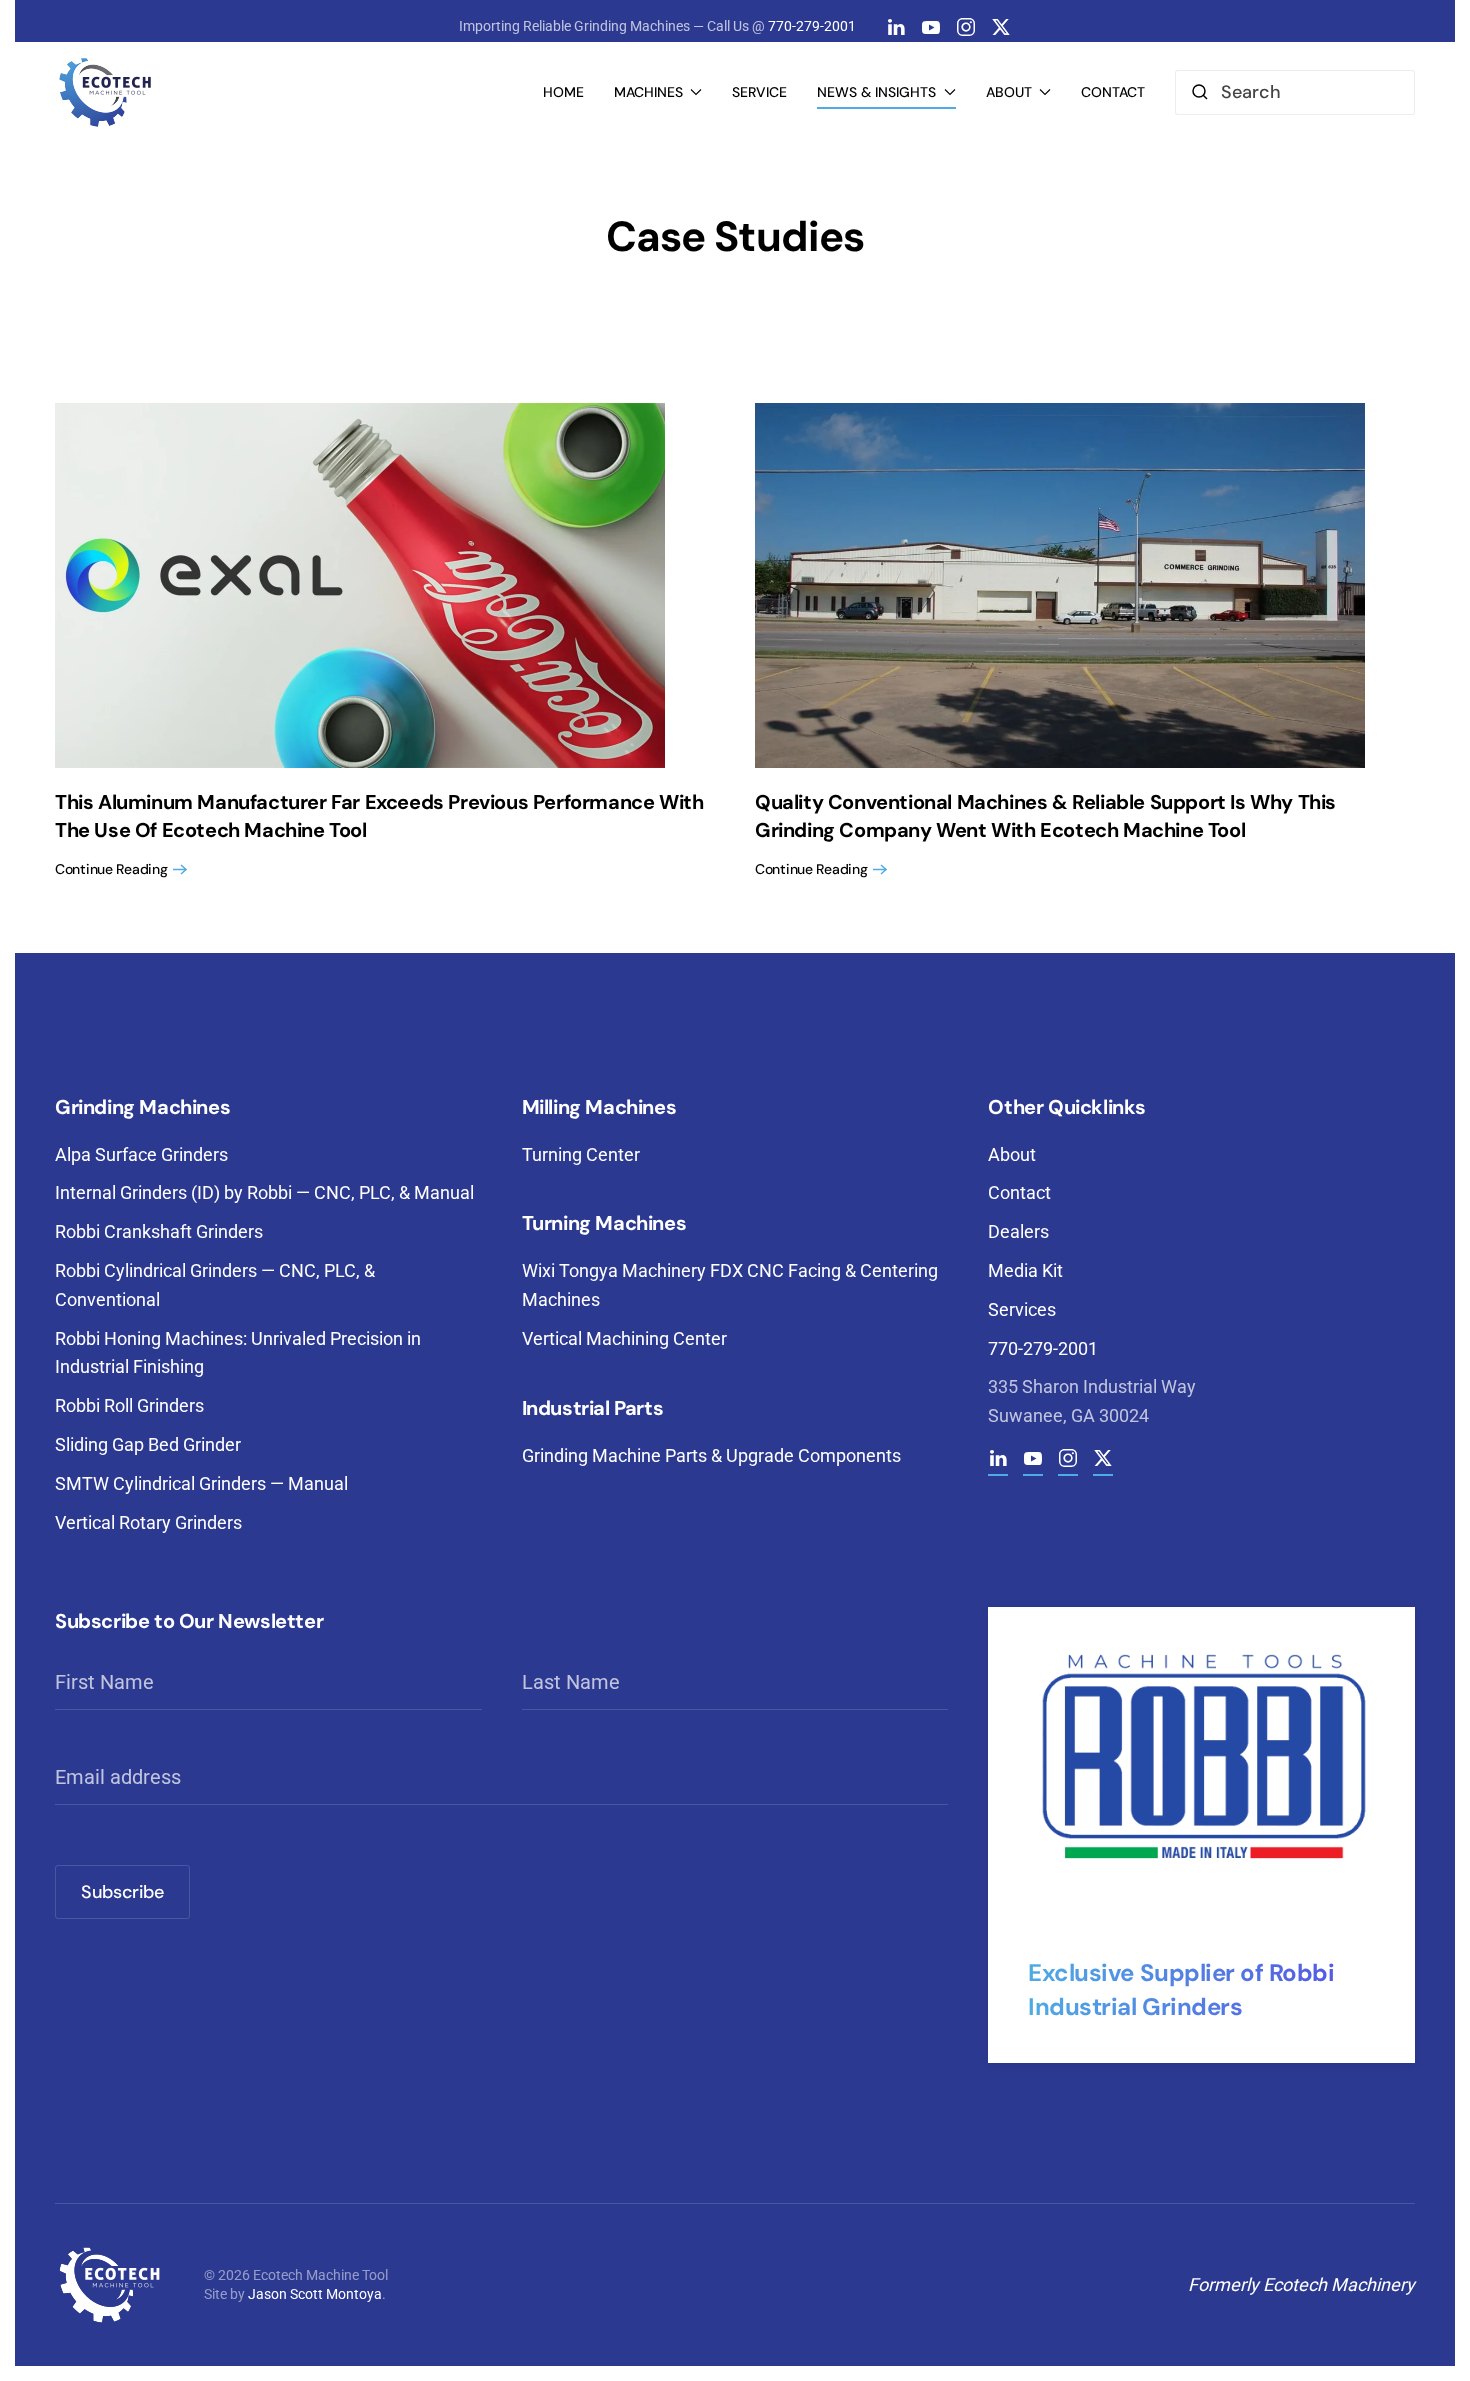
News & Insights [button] (876, 92)
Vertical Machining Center (624, 1338)
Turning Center (581, 1154)
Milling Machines (599, 1107)
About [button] (1009, 92)
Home (563, 92)
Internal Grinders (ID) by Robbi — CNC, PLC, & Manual (264, 1192)
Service (759, 92)
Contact (1113, 92)
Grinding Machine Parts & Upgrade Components (711, 1455)
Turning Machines (604, 1223)
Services (1022, 1309)
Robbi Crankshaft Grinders (159, 1231)
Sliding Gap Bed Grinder (148, 1444)
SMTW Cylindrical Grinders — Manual (201, 1483)
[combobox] (1295, 92)
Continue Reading (111, 869)
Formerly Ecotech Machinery (1301, 2284)
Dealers (1018, 1231)
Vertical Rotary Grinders (148, 1522)
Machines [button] (648, 92)
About (1012, 1154)
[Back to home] (105, 92)
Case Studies (735, 236)
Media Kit (1025, 1270)
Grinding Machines (142, 1107)
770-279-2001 (812, 26)
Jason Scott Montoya (315, 2294)
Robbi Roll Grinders (129, 1405)
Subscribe (122, 1892)
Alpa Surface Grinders (141, 1154)
